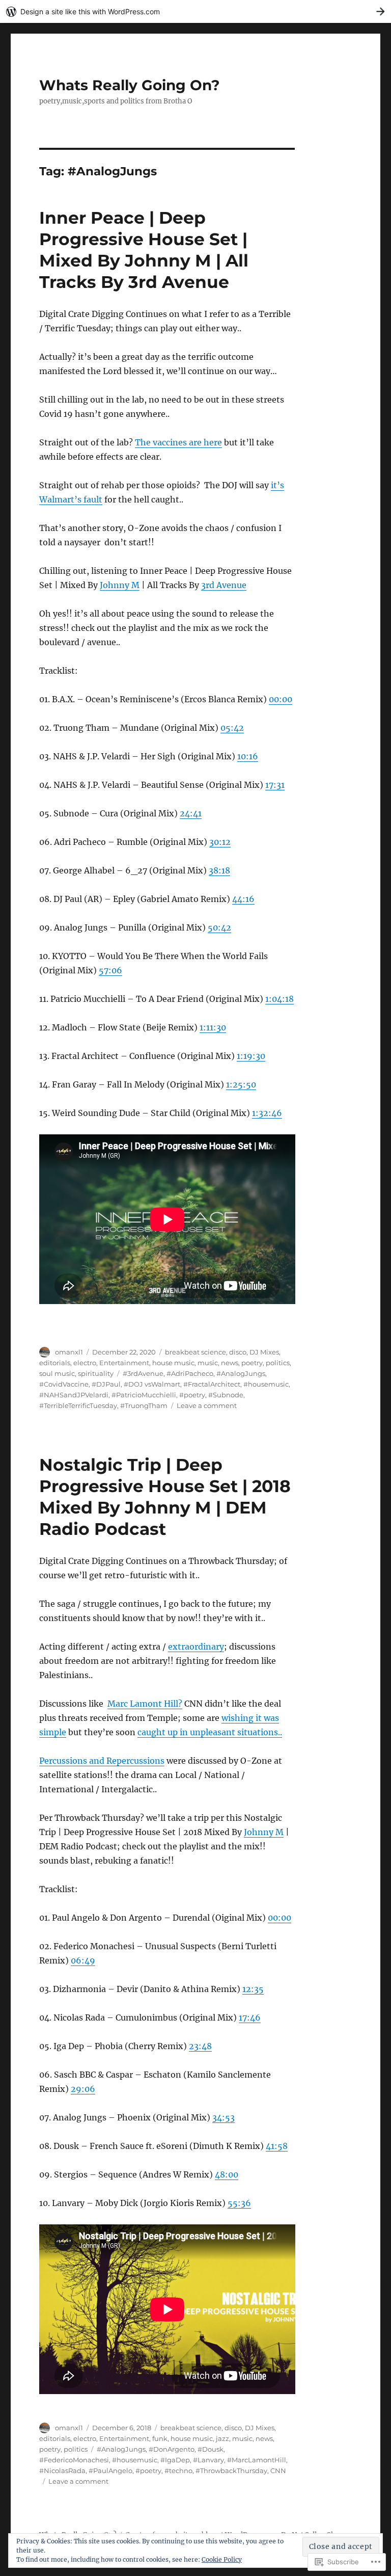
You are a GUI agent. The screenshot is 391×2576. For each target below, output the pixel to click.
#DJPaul (106, 1384)
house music (173, 1363)
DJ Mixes (264, 1352)
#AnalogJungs (241, 1373)
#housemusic (266, 1384)
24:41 (191, 813)
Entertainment (124, 1363)
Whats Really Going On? (129, 85)
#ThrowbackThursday (231, 2471)
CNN (278, 2471)
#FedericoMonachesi (74, 2460)
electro (85, 1363)
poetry (252, 1363)
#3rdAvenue (143, 1373)
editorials (55, 1363)
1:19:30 (251, 1056)
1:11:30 (213, 1027)
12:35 (253, 1989)
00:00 (281, 699)
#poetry (192, 1395)
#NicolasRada (62, 2471)
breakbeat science (195, 1352)
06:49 (83, 1960)
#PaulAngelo (110, 2471)
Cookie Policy (222, 2559)
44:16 (243, 899)
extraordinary (196, 1646)
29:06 (83, 2089)
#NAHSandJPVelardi (74, 1395)
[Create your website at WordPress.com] (195, 11)
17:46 (250, 2017)
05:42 (232, 728)
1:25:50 (241, 1084)
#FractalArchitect (212, 1384)
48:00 (227, 2174)
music (208, 1363)
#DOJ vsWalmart (152, 1384)
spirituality (96, 1373)
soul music (57, 1373)
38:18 (219, 870)
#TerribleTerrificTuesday (78, 1405)
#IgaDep (175, 2460)
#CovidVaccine (64, 1384)
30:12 (220, 842)
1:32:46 (267, 1113)
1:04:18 (280, 999)
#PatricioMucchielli (144, 1395)
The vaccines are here (178, 442)
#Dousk (211, 2449)
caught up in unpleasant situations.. (210, 1732)
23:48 (200, 2046)
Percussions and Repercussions (102, 1761)
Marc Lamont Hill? (145, 1704)
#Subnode (226, 1395)
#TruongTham (144, 1405)
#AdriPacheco (190, 1373)
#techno (178, 2471)
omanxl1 (69, 1352)
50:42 (219, 927)
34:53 (224, 2117)
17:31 (275, 785)
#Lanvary (208, 2460)
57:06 (110, 970)
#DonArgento (172, 2449)
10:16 (248, 756)
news (230, 1363)
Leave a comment (207, 1405)
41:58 (277, 2146)
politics (278, 1363)
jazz (222, 2438)
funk (160, 2438)
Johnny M (120, 585)
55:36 (239, 2203)
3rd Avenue (224, 585)
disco (238, 1352)
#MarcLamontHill (257, 2460)
